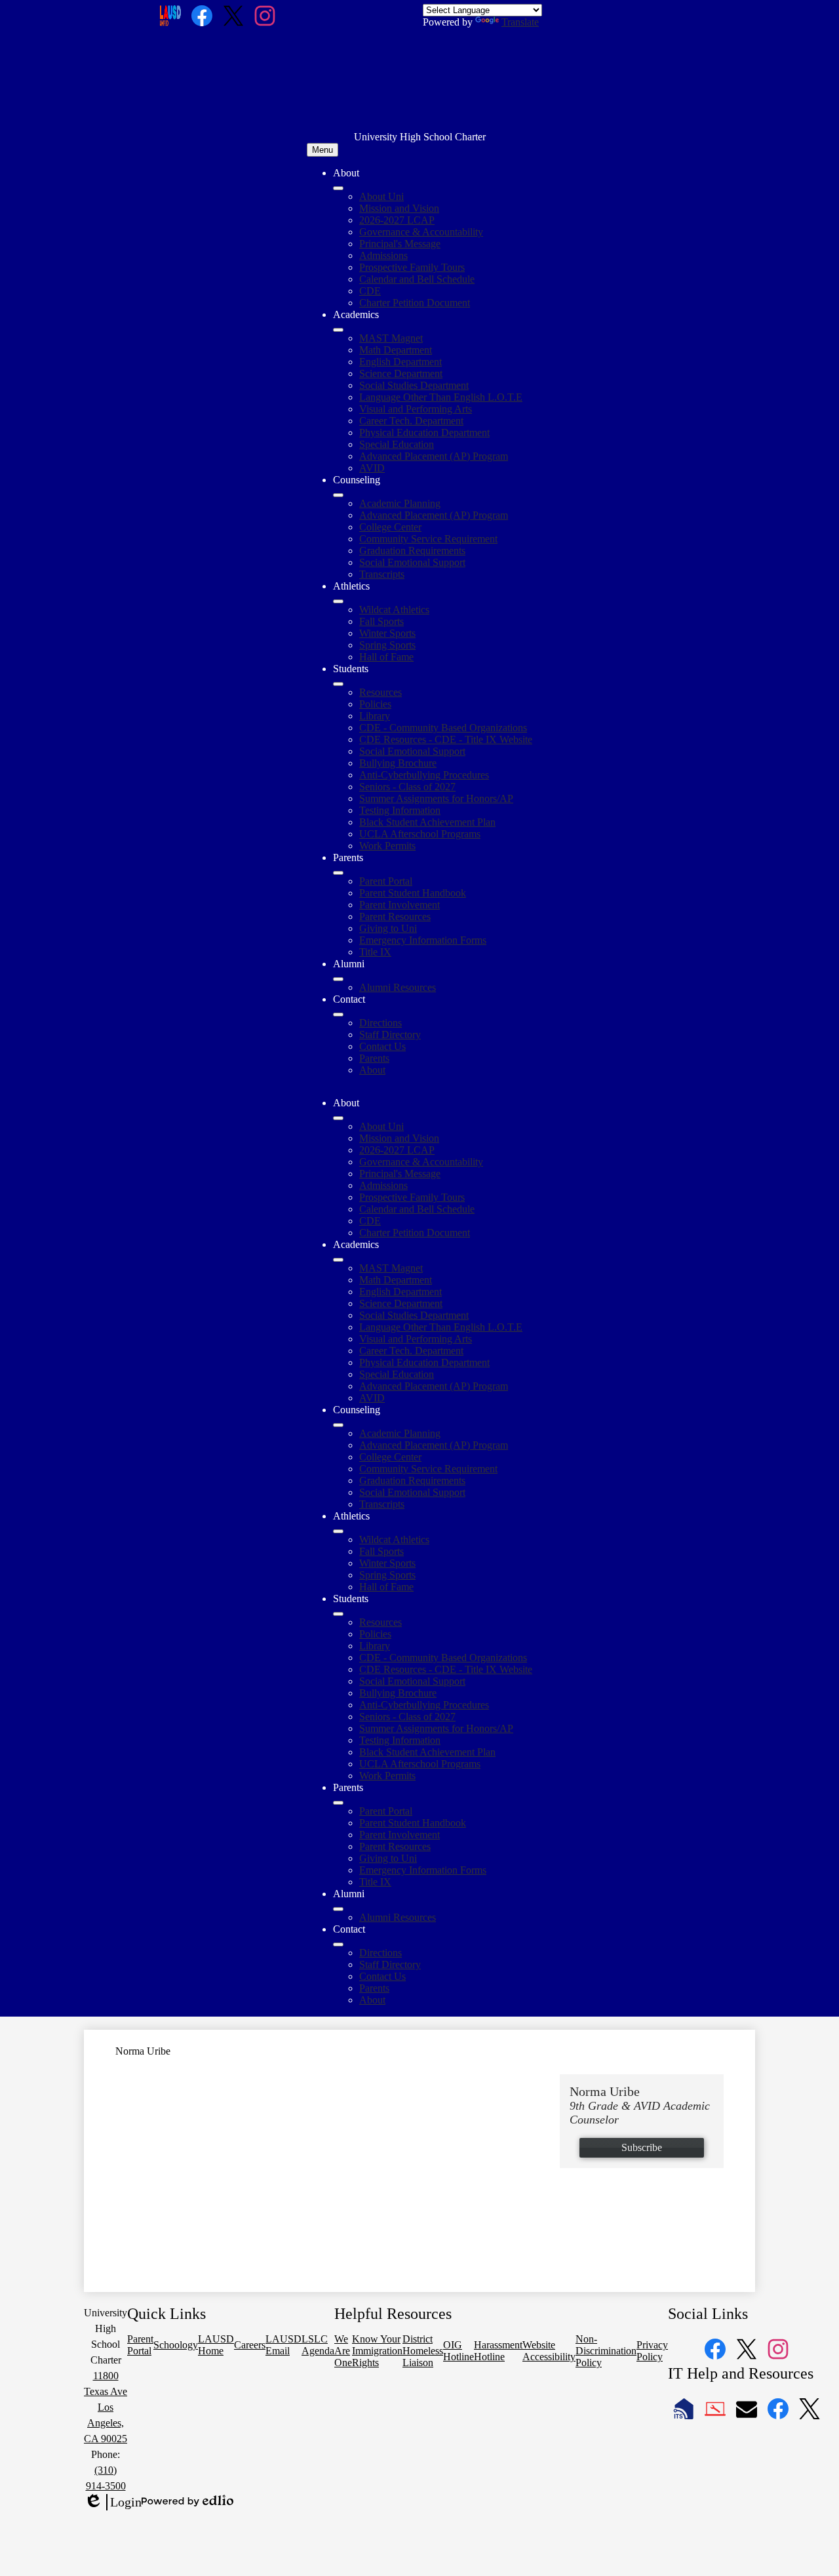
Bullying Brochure (398, 763)
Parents (374, 1058)
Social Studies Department (414, 385)
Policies (375, 704)
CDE (370, 291)
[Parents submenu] (338, 873)
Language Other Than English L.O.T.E (441, 397)
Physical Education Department (424, 433)
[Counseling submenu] (338, 495)
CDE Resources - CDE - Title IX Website (446, 739)
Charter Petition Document (415, 303)
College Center (390, 527)
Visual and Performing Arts (416, 409)
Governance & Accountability (421, 232)
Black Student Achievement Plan (427, 822)
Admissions (383, 255)
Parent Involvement (400, 905)
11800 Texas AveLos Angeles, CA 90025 (106, 2407)
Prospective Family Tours (412, 267)
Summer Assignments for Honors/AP (436, 798)
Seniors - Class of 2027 (407, 787)
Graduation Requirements (412, 551)
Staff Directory (390, 1035)
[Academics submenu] (338, 330)
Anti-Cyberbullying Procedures (424, 775)
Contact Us (382, 1046)
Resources (380, 692)
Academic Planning (400, 503)
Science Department (401, 373)
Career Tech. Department (411, 421)
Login (113, 2503)
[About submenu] (338, 188)
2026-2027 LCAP (397, 220)
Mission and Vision (399, 208)
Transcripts (382, 574)
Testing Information (400, 810)
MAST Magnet (391, 338)
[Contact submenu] (338, 1015)
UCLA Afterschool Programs (420, 834)
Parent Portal (386, 881)
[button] (338, 1118)
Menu (322, 150)
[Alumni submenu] (338, 979)
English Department (400, 362)
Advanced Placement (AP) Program (434, 456)
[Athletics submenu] (338, 601)
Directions (380, 1023)
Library (375, 716)
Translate (520, 22)
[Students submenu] (338, 684)
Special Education (397, 444)
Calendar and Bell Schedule (417, 279)
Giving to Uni (388, 928)
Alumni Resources (398, 987)
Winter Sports (387, 633)
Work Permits (387, 846)
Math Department (396, 350)
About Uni (381, 196)
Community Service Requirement (428, 539)
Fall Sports (381, 621)
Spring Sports (387, 645)
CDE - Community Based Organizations (443, 728)
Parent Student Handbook (413, 893)
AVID (372, 468)
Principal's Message (400, 244)
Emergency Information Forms (423, 940)
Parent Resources (395, 916)
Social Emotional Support (412, 562)
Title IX (375, 952)
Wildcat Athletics (394, 610)
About (372, 1070)
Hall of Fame (386, 657)
